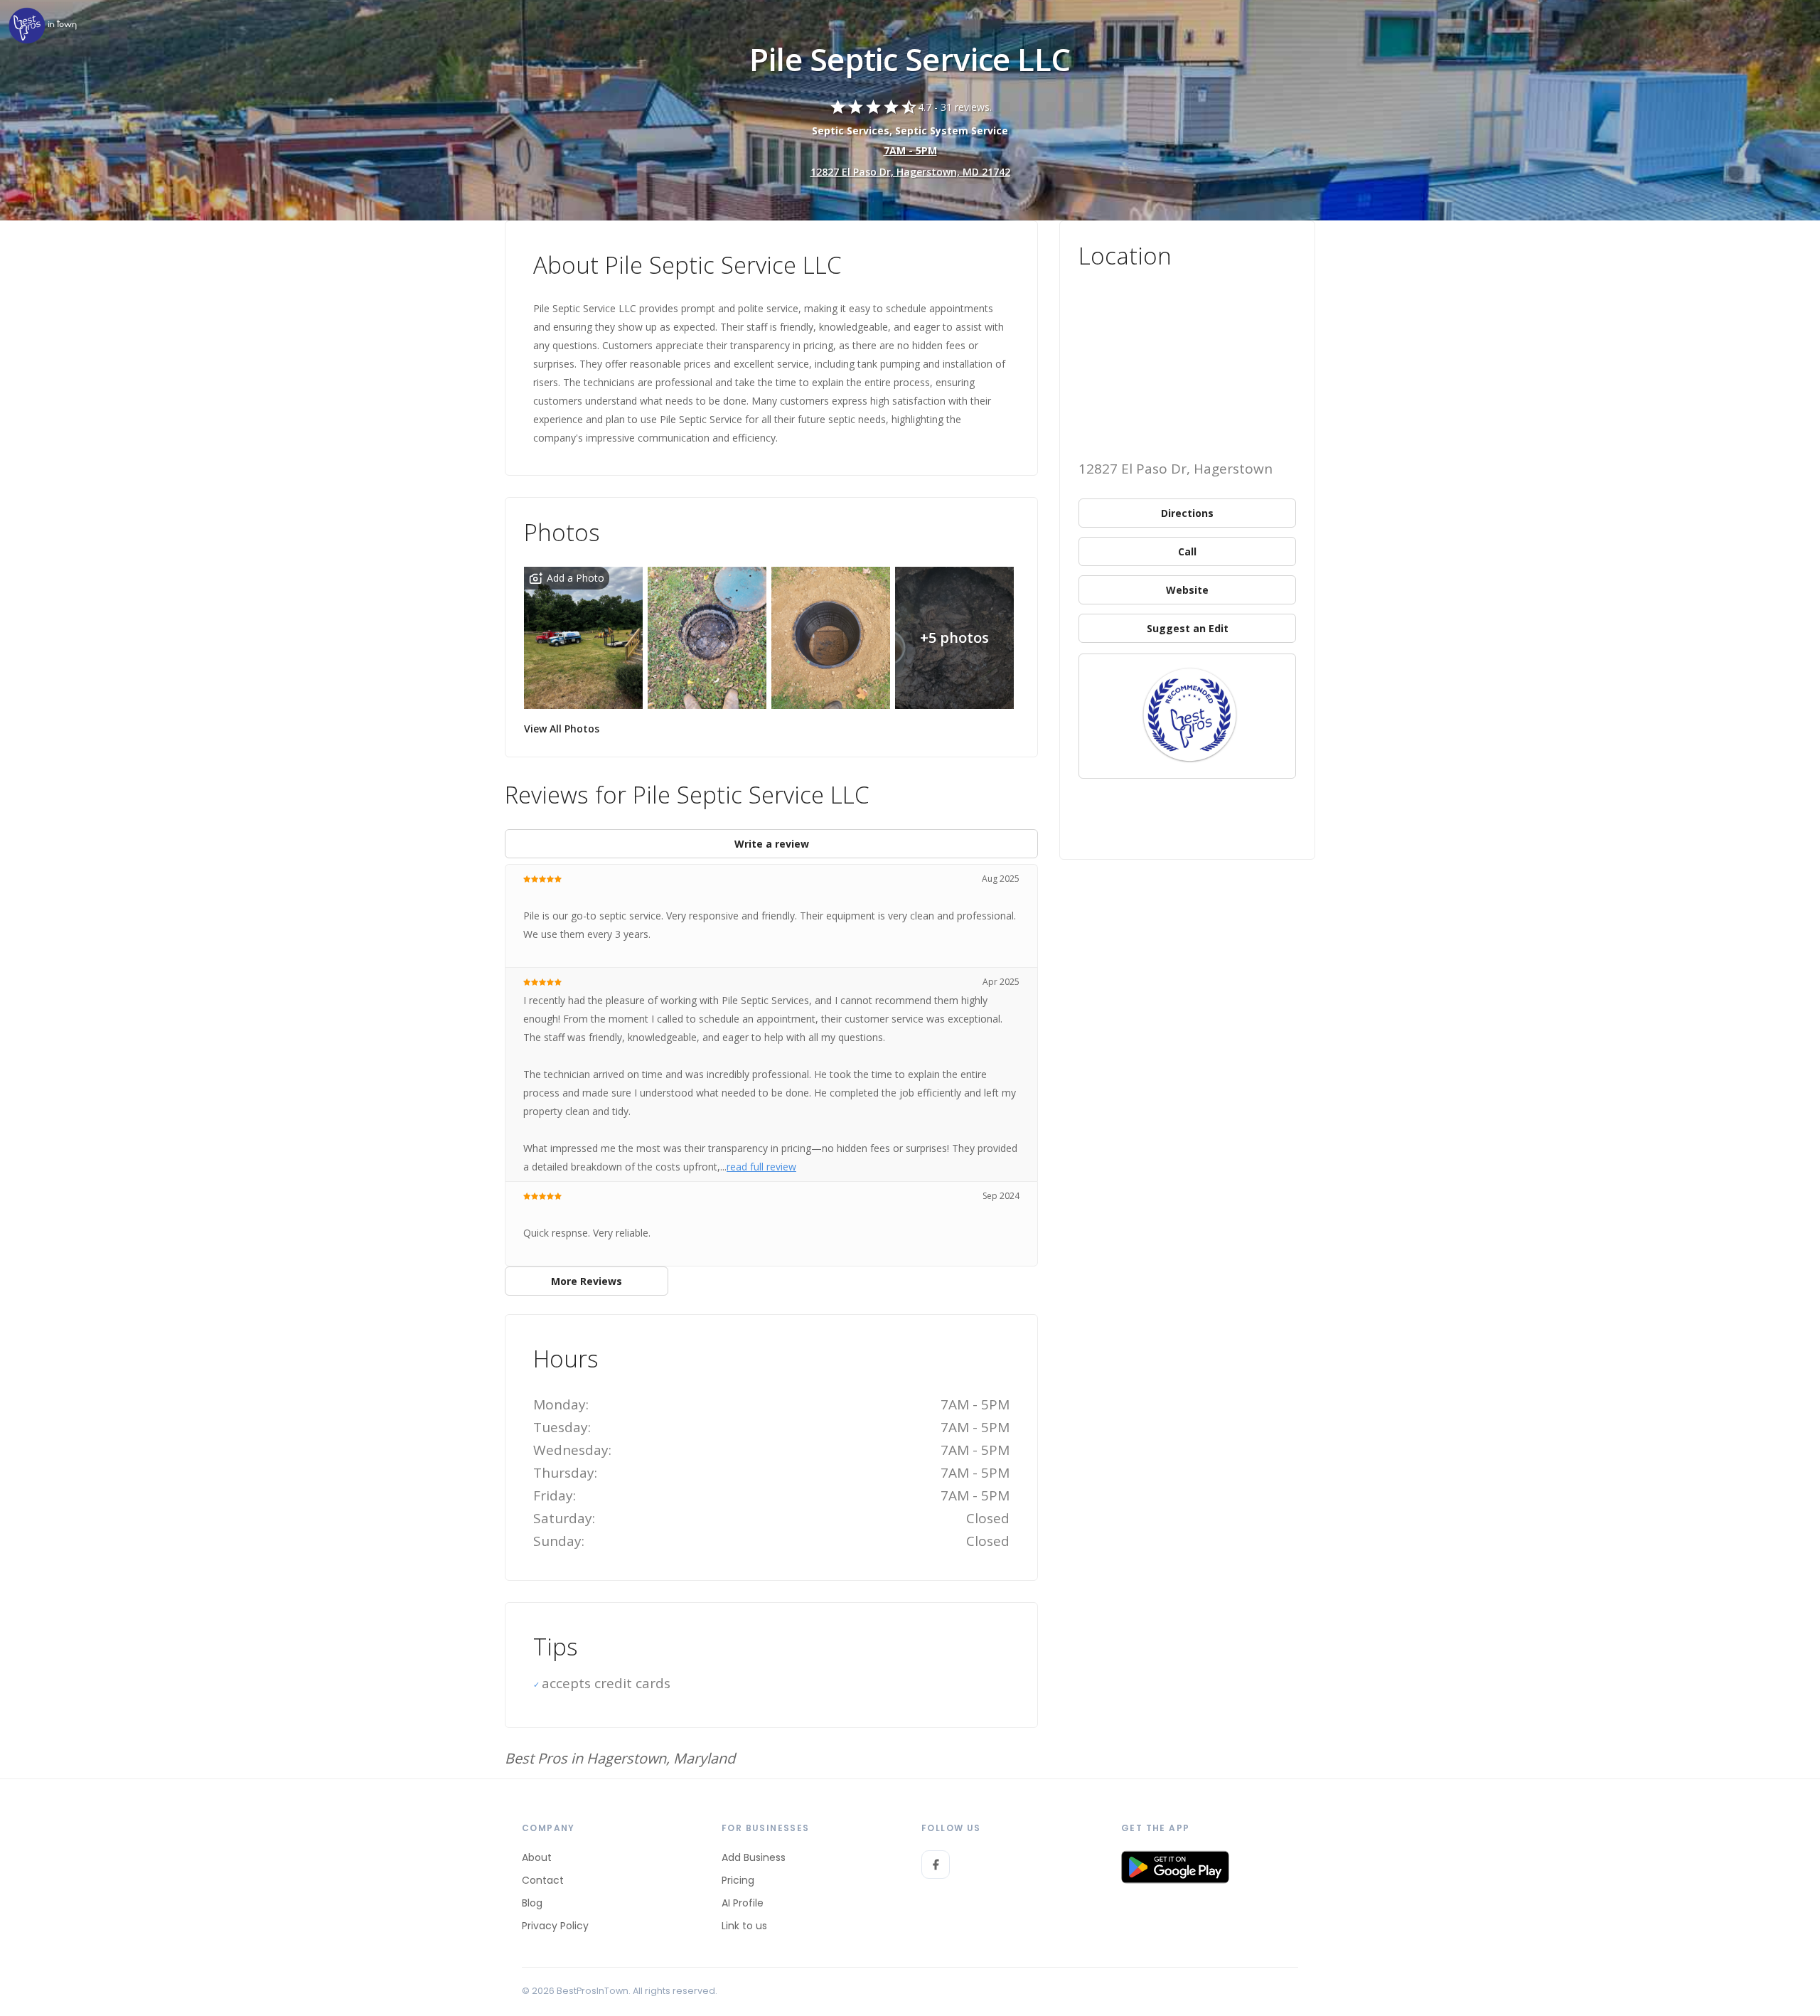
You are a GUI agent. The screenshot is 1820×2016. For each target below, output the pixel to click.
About (537, 1857)
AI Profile (743, 1903)
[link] (43, 27)
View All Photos (562, 729)
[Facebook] (936, 1865)
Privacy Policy (555, 1926)
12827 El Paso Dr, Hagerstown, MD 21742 (910, 172)
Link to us (744, 1926)
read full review (761, 1167)
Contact (543, 1880)
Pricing (738, 1880)
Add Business (754, 1857)
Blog (532, 1903)
